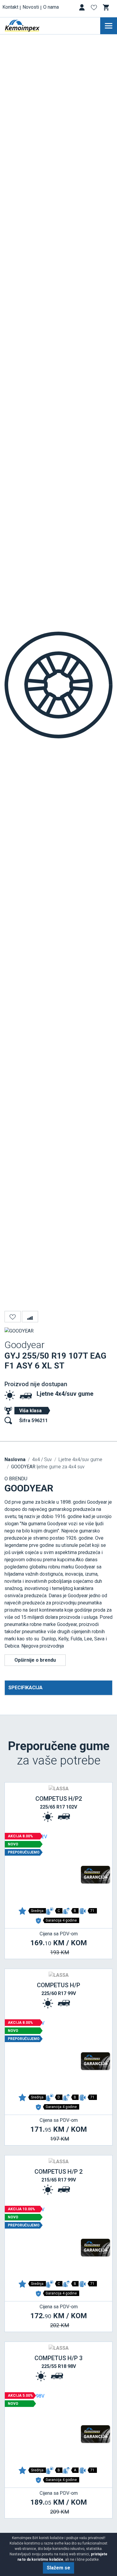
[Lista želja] (94, 9)
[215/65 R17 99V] (58, 2242)
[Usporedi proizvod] (30, 1317)
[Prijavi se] (82, 9)
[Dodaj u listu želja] (13, 1317)
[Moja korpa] (106, 7)
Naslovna (15, 1459)
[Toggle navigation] (109, 26)
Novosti (31, 7)
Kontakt (10, 7)
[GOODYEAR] (19, 1331)
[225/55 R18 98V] (58, 2428)
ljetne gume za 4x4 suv (48, 1467)
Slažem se (58, 2568)
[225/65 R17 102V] (58, 1869)
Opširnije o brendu (35, 1660)
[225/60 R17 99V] (58, 2055)
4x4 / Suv (42, 1459)
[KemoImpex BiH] (31, 26)
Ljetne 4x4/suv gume (65, 1394)
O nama (51, 7)
